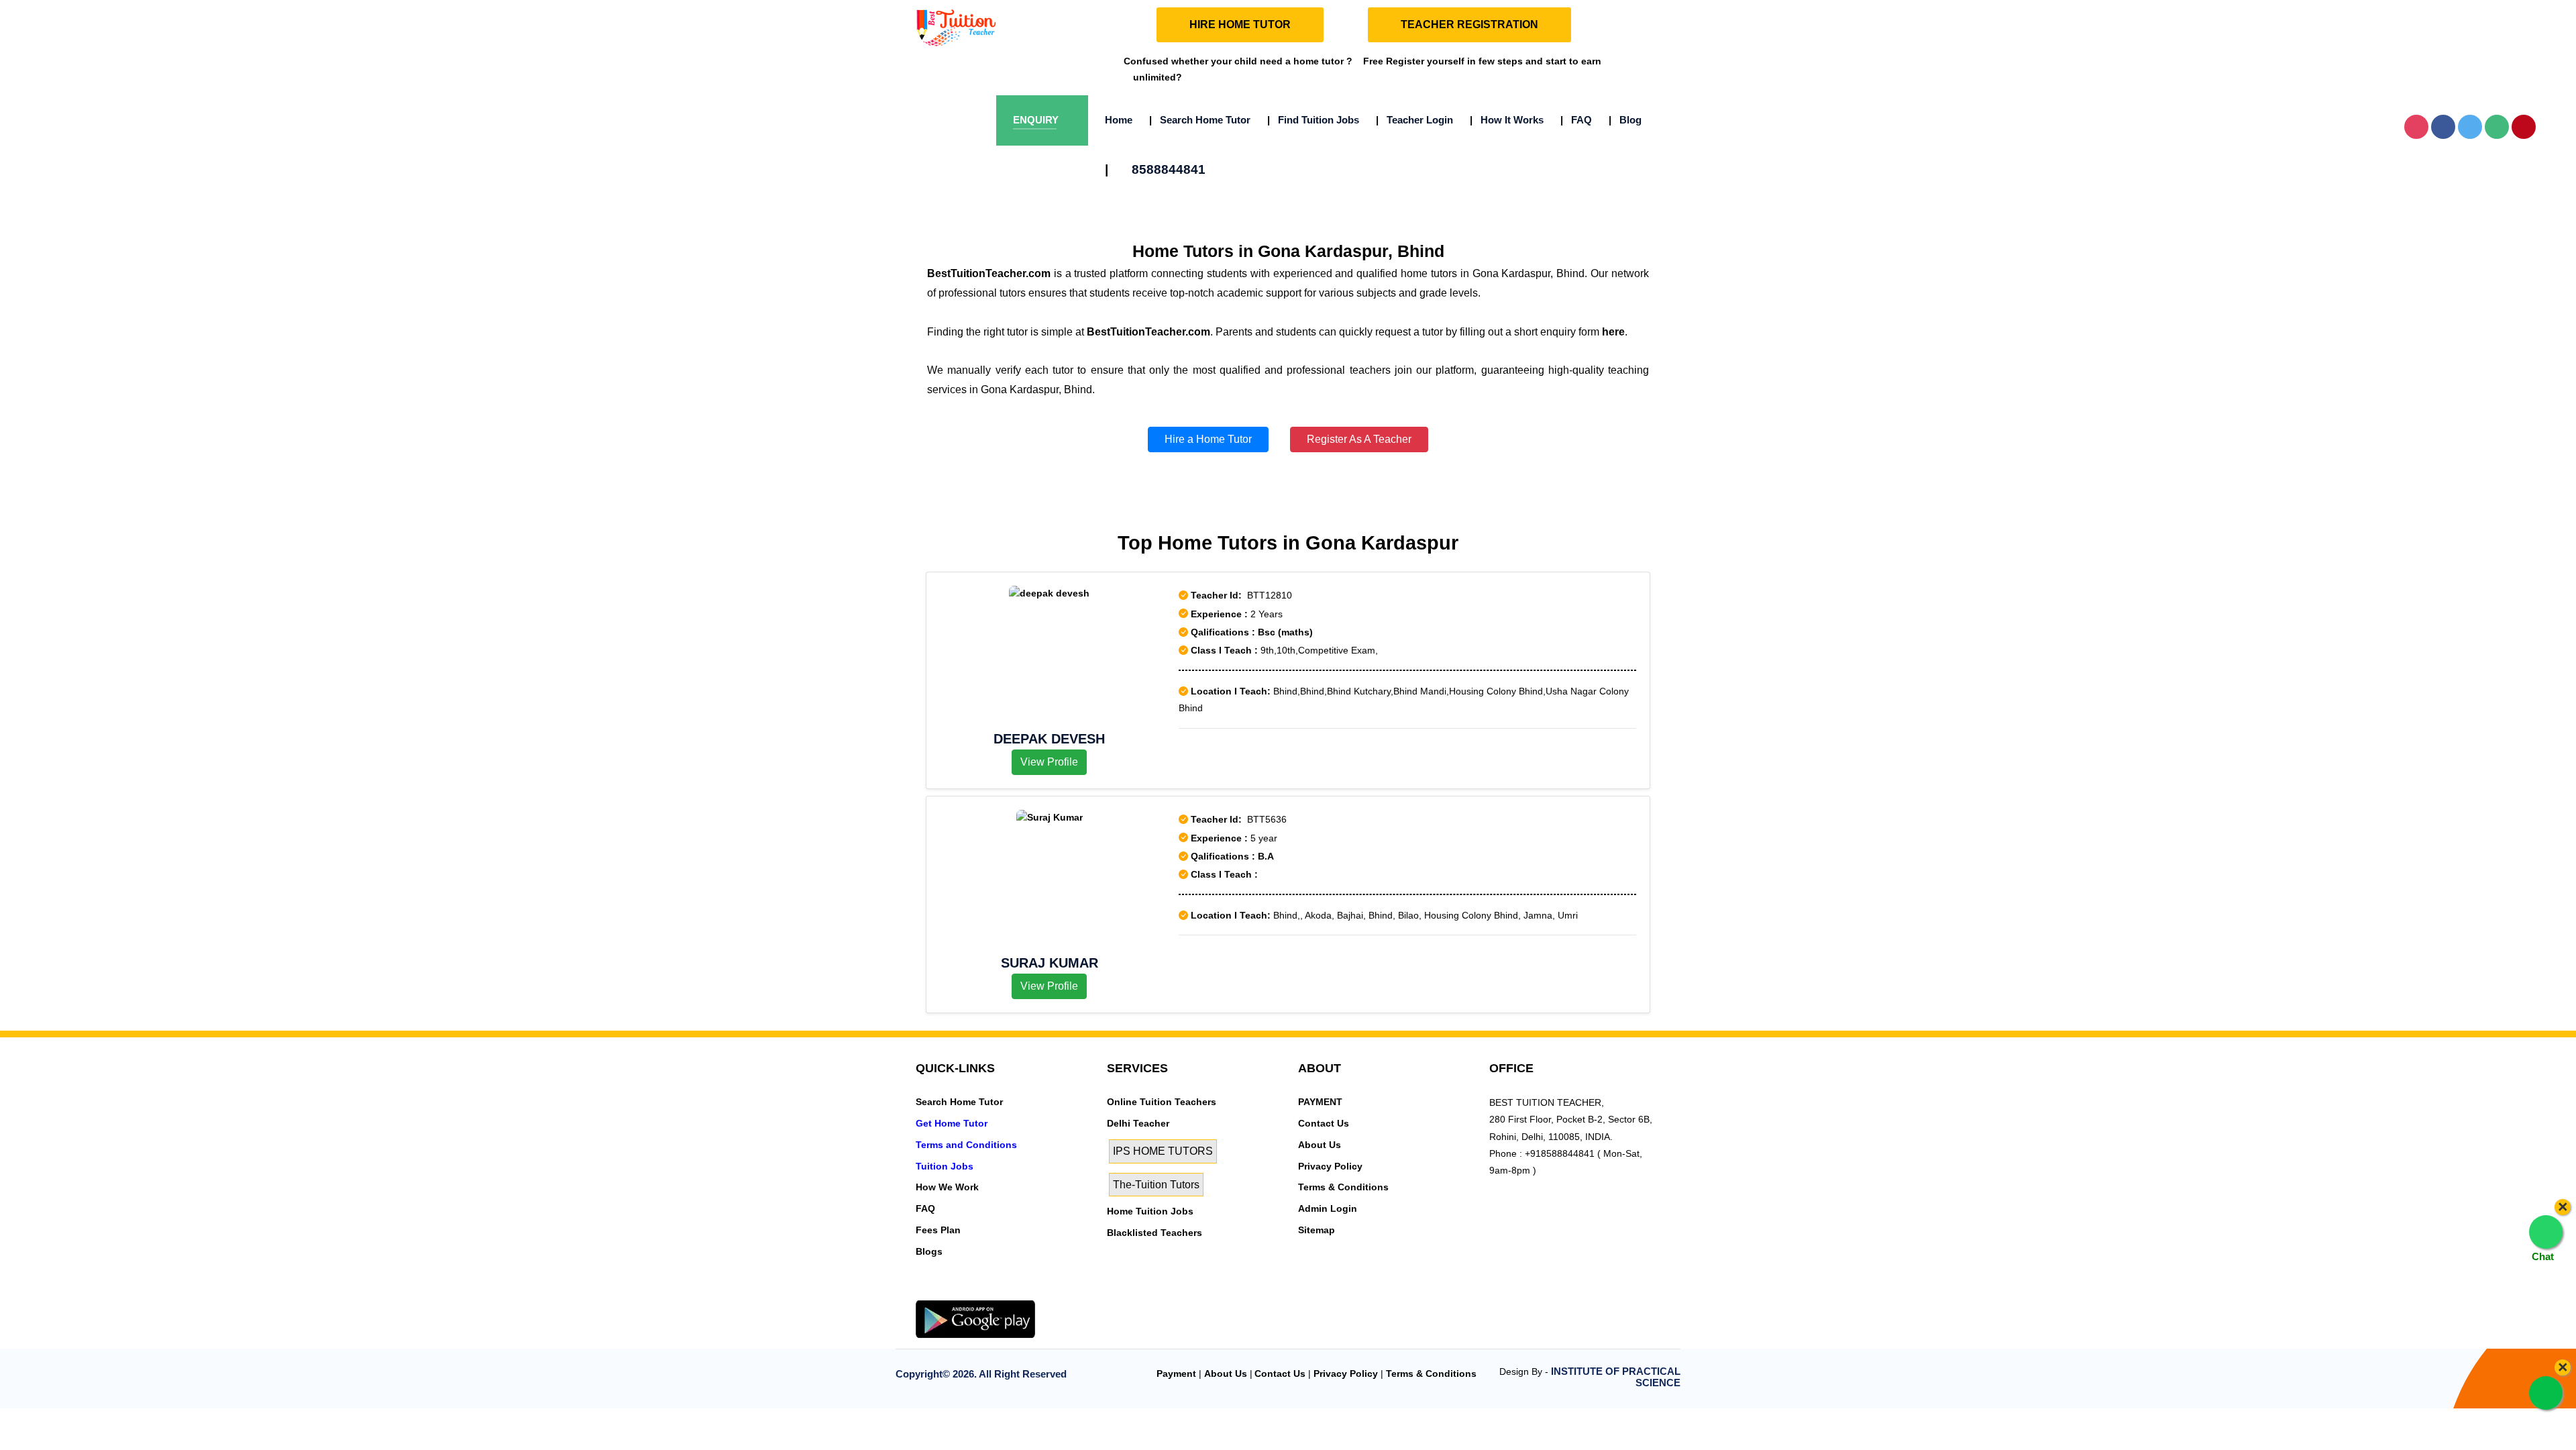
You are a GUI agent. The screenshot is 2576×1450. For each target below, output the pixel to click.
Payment (1176, 1374)
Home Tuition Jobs (1150, 1211)
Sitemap (1317, 1230)
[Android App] (975, 1318)
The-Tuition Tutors (1156, 1185)
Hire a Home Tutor (1208, 439)
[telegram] (923, 1292)
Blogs (929, 1251)
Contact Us (1324, 1123)
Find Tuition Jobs (1313, 120)
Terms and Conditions (966, 1145)
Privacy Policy (1330, 1166)
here (1613, 332)
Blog (1625, 120)
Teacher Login (1414, 120)
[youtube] (1004, 1292)
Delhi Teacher (1138, 1123)
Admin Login (1328, 1208)
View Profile (1049, 762)
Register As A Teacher (1359, 439)
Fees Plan (938, 1230)
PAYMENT (1320, 1102)
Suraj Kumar (1050, 963)
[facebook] (963, 1292)
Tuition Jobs (945, 1166)
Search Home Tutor (1200, 120)
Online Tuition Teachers (1162, 1102)
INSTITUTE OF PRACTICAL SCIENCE (1616, 1377)
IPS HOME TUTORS (1163, 1151)
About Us (1320, 1145)
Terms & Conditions (1343, 1187)
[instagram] (983, 1292)
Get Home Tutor (952, 1123)
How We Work (947, 1187)
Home (1119, 120)
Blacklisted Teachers (1155, 1233)
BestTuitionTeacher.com (989, 273)
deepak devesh (1049, 739)
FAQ (1576, 120)
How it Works (1507, 120)
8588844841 (1155, 169)
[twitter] (943, 1292)
